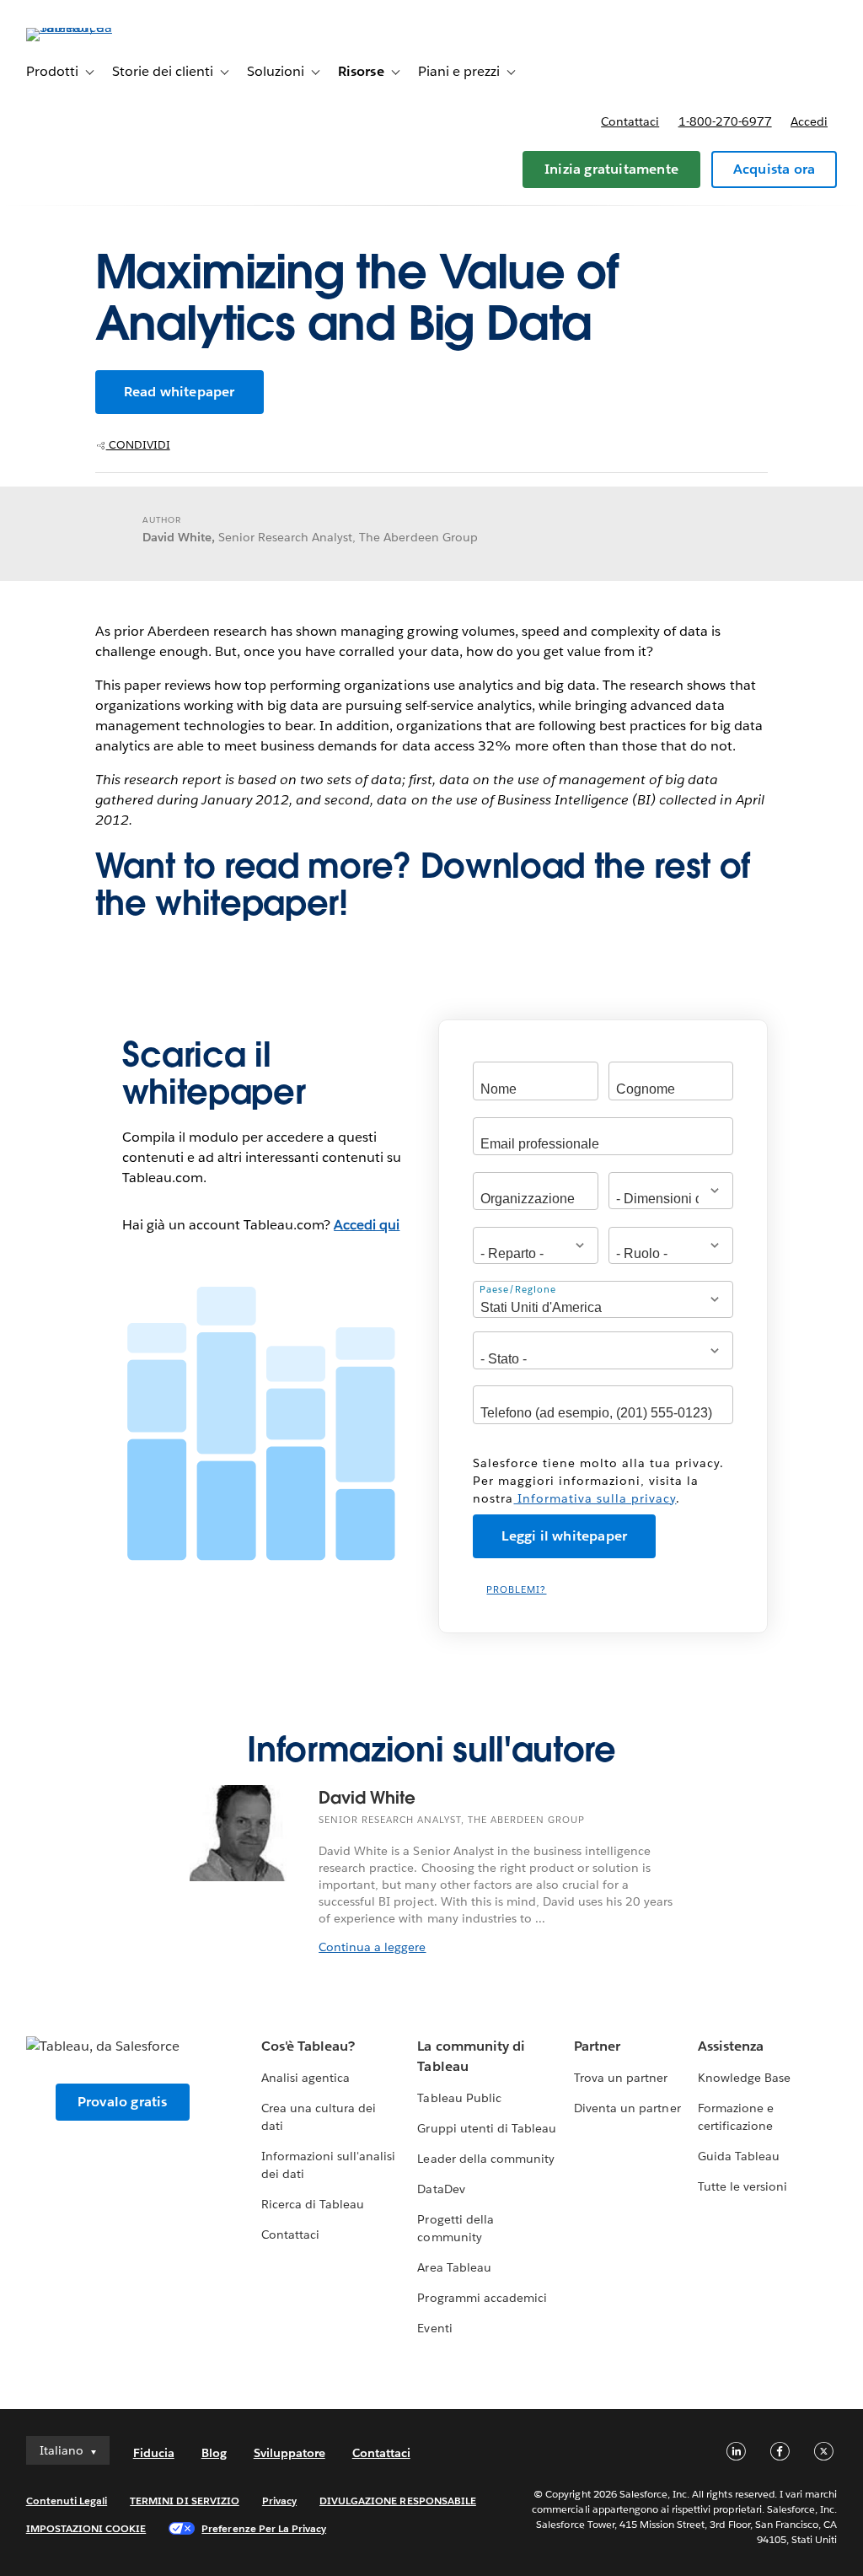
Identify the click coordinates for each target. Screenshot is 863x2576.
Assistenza (731, 2046)
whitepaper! (251, 903)
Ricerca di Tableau (313, 2204)
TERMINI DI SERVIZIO (185, 2501)
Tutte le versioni (742, 2186)
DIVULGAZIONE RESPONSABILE (398, 2501)
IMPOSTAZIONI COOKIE (86, 2528)
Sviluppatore (289, 2453)
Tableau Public (459, 2098)
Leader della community (485, 2159)
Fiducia (154, 2453)
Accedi (809, 121)
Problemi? (516, 1590)
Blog (214, 2453)
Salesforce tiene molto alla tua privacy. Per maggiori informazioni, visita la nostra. (598, 1481)
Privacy (279, 2501)
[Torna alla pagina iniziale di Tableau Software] (89, 27)
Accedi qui (367, 1225)
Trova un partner (621, 2078)
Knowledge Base (744, 2078)
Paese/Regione (518, 1290)
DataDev (441, 2189)
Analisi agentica (306, 2078)
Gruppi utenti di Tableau (486, 2128)
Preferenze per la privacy (264, 2528)
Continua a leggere (372, 1947)
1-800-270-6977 (725, 121)
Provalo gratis (123, 2102)
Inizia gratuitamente (611, 169)
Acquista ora (774, 169)
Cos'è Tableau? (308, 2046)
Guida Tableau (739, 2156)
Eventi (434, 2328)
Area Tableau (454, 2267)
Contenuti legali (67, 2501)
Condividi (138, 445)
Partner (597, 2046)
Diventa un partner (627, 2108)
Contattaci (630, 121)
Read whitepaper (180, 392)
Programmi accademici (482, 2298)
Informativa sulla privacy (595, 1498)
